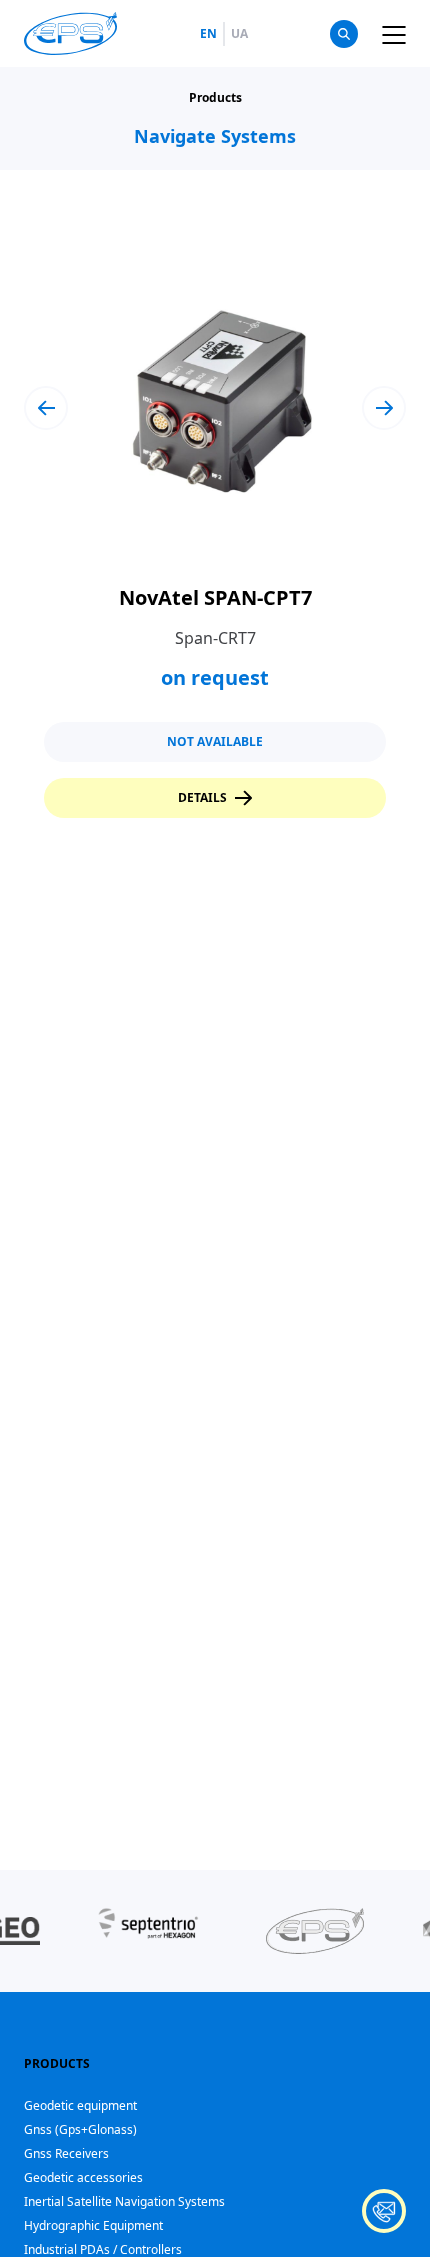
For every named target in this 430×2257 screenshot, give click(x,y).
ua (239, 34)
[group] (215, 538)
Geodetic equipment (80, 2105)
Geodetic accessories (83, 2177)
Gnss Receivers (66, 2153)
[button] (46, 408)
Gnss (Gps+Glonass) (80, 2129)
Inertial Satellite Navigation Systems (124, 2201)
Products (215, 98)
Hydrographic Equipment (93, 2225)
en (208, 34)
